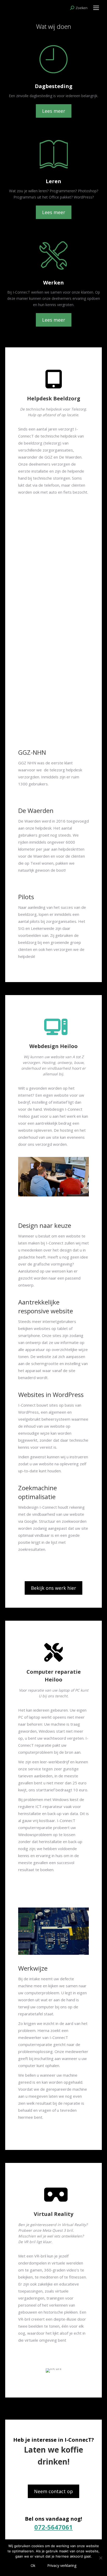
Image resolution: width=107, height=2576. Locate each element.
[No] (101, 2558)
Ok (33, 2565)
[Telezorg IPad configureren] (53, 611)
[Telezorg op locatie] (53, 681)
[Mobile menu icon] (96, 8)
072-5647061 (53, 2527)
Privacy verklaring (62, 2565)
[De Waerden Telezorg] (53, 540)
